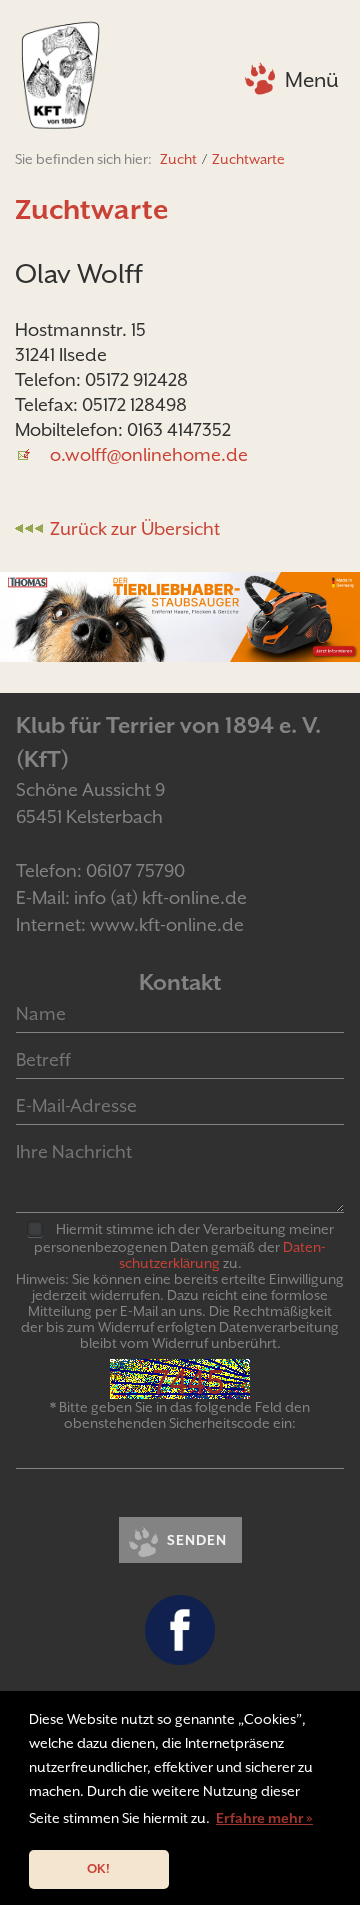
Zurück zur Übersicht (135, 528)
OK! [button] (98, 1868)
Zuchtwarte (248, 159)
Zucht (178, 159)
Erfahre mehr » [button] (264, 1818)
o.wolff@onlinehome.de (149, 454)
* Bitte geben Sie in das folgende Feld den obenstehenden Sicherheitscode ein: (180, 1415)
